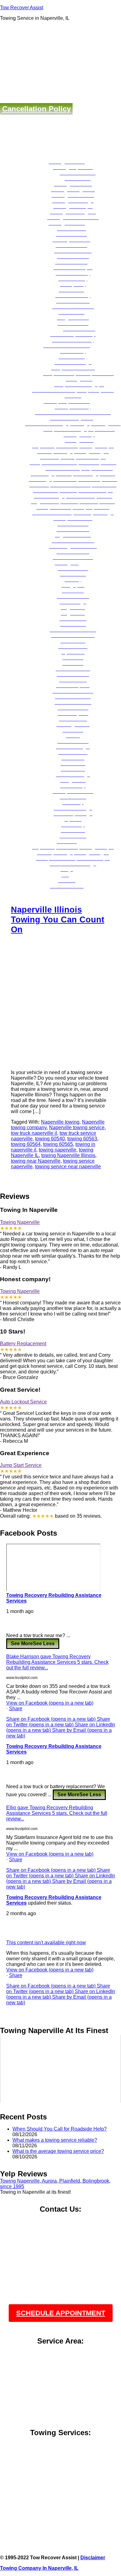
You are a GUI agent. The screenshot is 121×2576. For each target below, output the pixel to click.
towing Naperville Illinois (68, 1155)
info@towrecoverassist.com (61, 2239)
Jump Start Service (21, 1465)
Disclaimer (93, 2558)
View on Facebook (50, 1703)
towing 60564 (26, 1144)
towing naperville (58, 1150)
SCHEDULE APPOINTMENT (61, 2313)
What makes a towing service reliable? (55, 2140)
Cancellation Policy (36, 109)
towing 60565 (58, 1144)
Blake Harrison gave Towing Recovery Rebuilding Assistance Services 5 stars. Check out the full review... (57, 1662)
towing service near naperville (68, 1167)
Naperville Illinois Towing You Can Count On (58, 919)
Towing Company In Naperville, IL (39, 2568)
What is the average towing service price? (58, 2151)
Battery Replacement (23, 1344)
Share (16, 1709)
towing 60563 (82, 1139)
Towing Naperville (20, 1222)
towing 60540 (50, 1139)
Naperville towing (60, 1122)
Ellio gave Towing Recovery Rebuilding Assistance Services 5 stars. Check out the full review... (57, 1813)
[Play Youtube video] (60, 2069)
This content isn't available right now (46, 1943)
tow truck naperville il (34, 1133)
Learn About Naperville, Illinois (61, 2507)
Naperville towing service (77, 1128)
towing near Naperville (36, 1161)
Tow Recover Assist (22, 8)
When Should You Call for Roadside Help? (60, 2129)
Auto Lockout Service (23, 1402)
